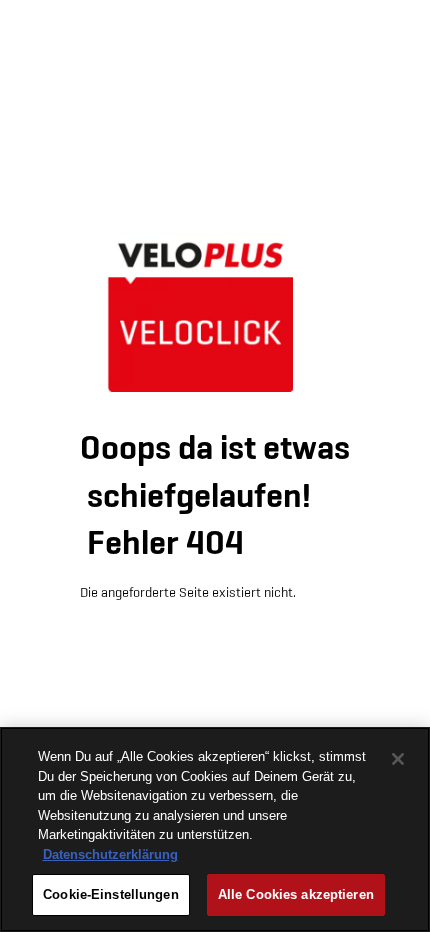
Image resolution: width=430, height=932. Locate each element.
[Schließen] (398, 759)
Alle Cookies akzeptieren (296, 894)
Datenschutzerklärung (110, 854)
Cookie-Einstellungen (111, 894)
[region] (215, 829)
